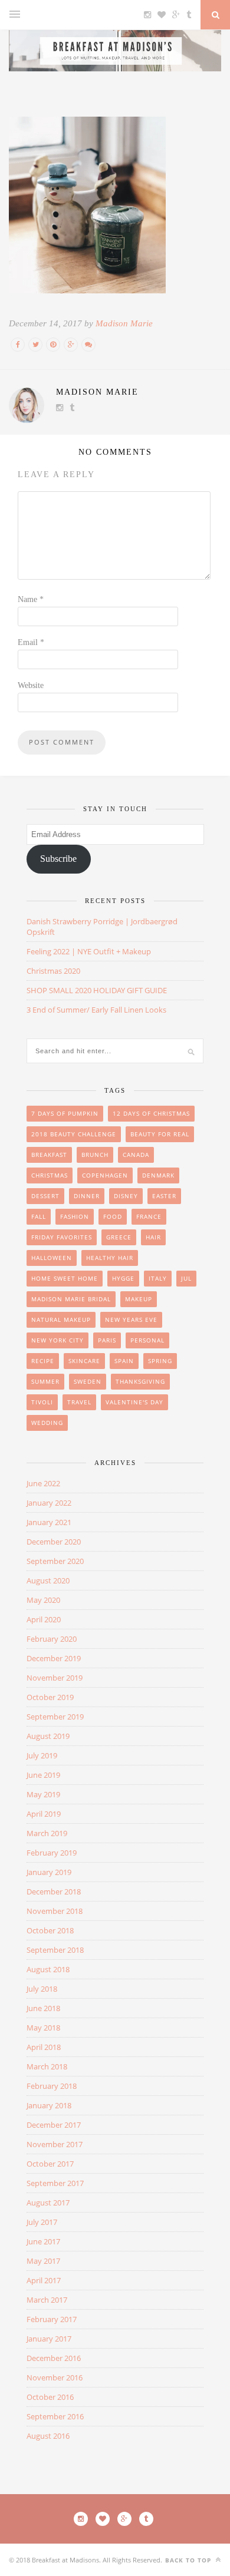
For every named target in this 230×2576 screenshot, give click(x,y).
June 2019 (43, 1775)
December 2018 (54, 1892)
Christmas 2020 (53, 971)
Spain (124, 1361)
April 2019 (44, 1814)
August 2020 (48, 1580)
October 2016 (50, 2397)
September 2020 (55, 1561)
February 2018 (52, 2086)
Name (31, 599)
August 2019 (48, 1736)
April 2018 (44, 2047)
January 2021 (49, 1522)
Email (31, 642)
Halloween (52, 1258)
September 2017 (55, 2183)
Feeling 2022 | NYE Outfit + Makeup (89, 951)
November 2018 (55, 1911)
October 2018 (50, 1930)
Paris (107, 1340)
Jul (186, 1278)
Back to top (189, 2560)
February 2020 (52, 1639)
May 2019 (43, 1794)
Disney (126, 1196)
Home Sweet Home (65, 1278)
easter (164, 1196)
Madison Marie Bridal (71, 1299)
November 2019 (55, 1678)
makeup (139, 1299)
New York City (57, 1340)
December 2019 (54, 1658)
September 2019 (55, 1717)
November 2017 (55, 2144)
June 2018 (43, 2008)
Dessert (45, 1196)
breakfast (49, 1155)
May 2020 (43, 1600)
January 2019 (49, 1872)
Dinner (87, 1196)
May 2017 (43, 2261)
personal (147, 1340)
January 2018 (49, 2105)
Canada (136, 1155)
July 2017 (42, 2222)
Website (31, 685)
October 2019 (50, 1697)
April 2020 (44, 1619)
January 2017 (49, 2339)
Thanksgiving (140, 1381)
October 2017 (50, 2164)
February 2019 (52, 1853)
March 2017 (47, 2300)
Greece (119, 1237)
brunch (95, 1155)
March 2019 (47, 1833)
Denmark (158, 1175)
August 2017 (48, 2203)
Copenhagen (105, 1175)
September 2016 (55, 2416)
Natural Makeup (61, 1320)
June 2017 (43, 2241)
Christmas (50, 1175)
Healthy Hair (110, 1258)
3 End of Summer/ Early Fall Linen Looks (96, 1010)
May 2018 (43, 2028)
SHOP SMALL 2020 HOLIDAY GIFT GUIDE (97, 990)
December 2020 (54, 1542)
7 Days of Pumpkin (65, 1113)
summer (45, 1381)
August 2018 (48, 1969)
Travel (79, 1402)
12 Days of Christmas (151, 1113)
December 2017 (54, 2125)
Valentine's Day (134, 1402)
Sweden (88, 1381)
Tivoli (42, 1402)
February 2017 (52, 2319)
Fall (39, 1216)
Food (113, 1216)
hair (153, 1237)
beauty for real (160, 1134)
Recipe (43, 1361)
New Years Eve (131, 1320)
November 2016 (55, 2377)
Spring (160, 1361)
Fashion (75, 1216)
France (149, 1216)
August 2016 (48, 2436)
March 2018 (47, 2066)
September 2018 (55, 1950)
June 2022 (43, 1483)
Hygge (123, 1278)
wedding (47, 1423)
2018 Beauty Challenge (74, 1134)
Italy (158, 1278)
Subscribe (58, 859)
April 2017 (44, 2280)
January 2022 (49, 1503)
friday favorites (62, 1237)
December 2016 (54, 2358)
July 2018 (42, 1989)
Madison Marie (124, 323)
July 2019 (42, 1755)
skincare (84, 1361)
